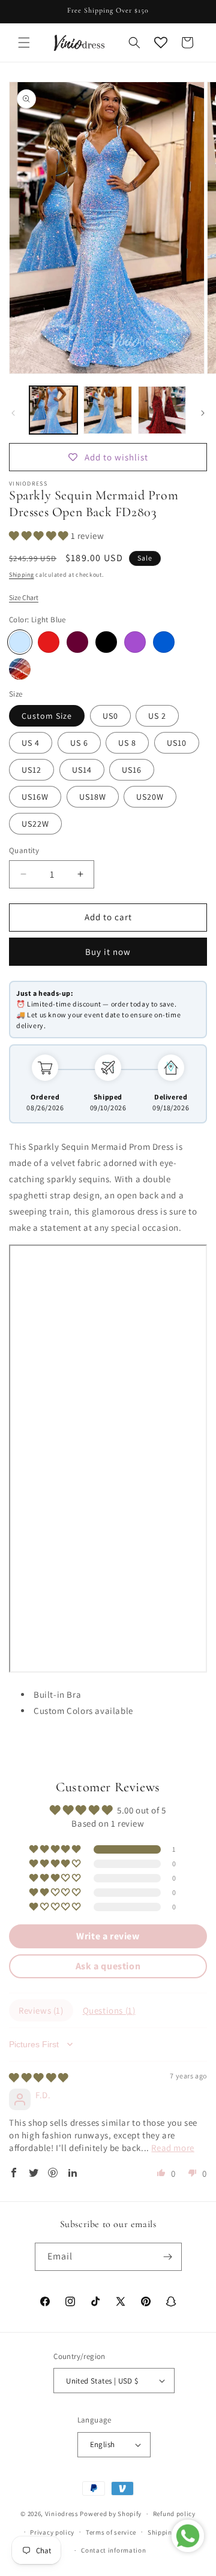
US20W (150, 797)
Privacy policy (52, 2532)
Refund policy (174, 2514)
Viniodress (62, 2514)
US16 (132, 770)
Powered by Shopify (111, 2514)
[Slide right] (203, 413)
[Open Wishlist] (161, 43)
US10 (177, 743)
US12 (31, 770)
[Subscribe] (168, 2257)
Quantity (24, 850)
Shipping (22, 575)
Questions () (109, 2010)
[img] (39, 2078)
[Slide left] (13, 413)
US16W (35, 797)
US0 (110, 716)
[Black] (106, 642)
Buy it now (108, 952)
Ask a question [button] (108, 1966)
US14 (82, 770)
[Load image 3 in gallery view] (162, 410)
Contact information (113, 2550)
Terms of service (111, 2532)
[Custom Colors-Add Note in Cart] (20, 669)
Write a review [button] (108, 1936)
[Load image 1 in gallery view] (53, 410)
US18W (93, 797)
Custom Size (47, 716)
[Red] (49, 642)
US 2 (157, 716)
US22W (35, 824)
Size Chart (24, 597)
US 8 (127, 743)
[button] (24, 43)
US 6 (79, 743)
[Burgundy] (77, 642)
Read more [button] (172, 2148)
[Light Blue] (20, 642)
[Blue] (164, 642)
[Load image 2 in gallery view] (107, 410)
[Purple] (135, 642)
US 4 (31, 743)
